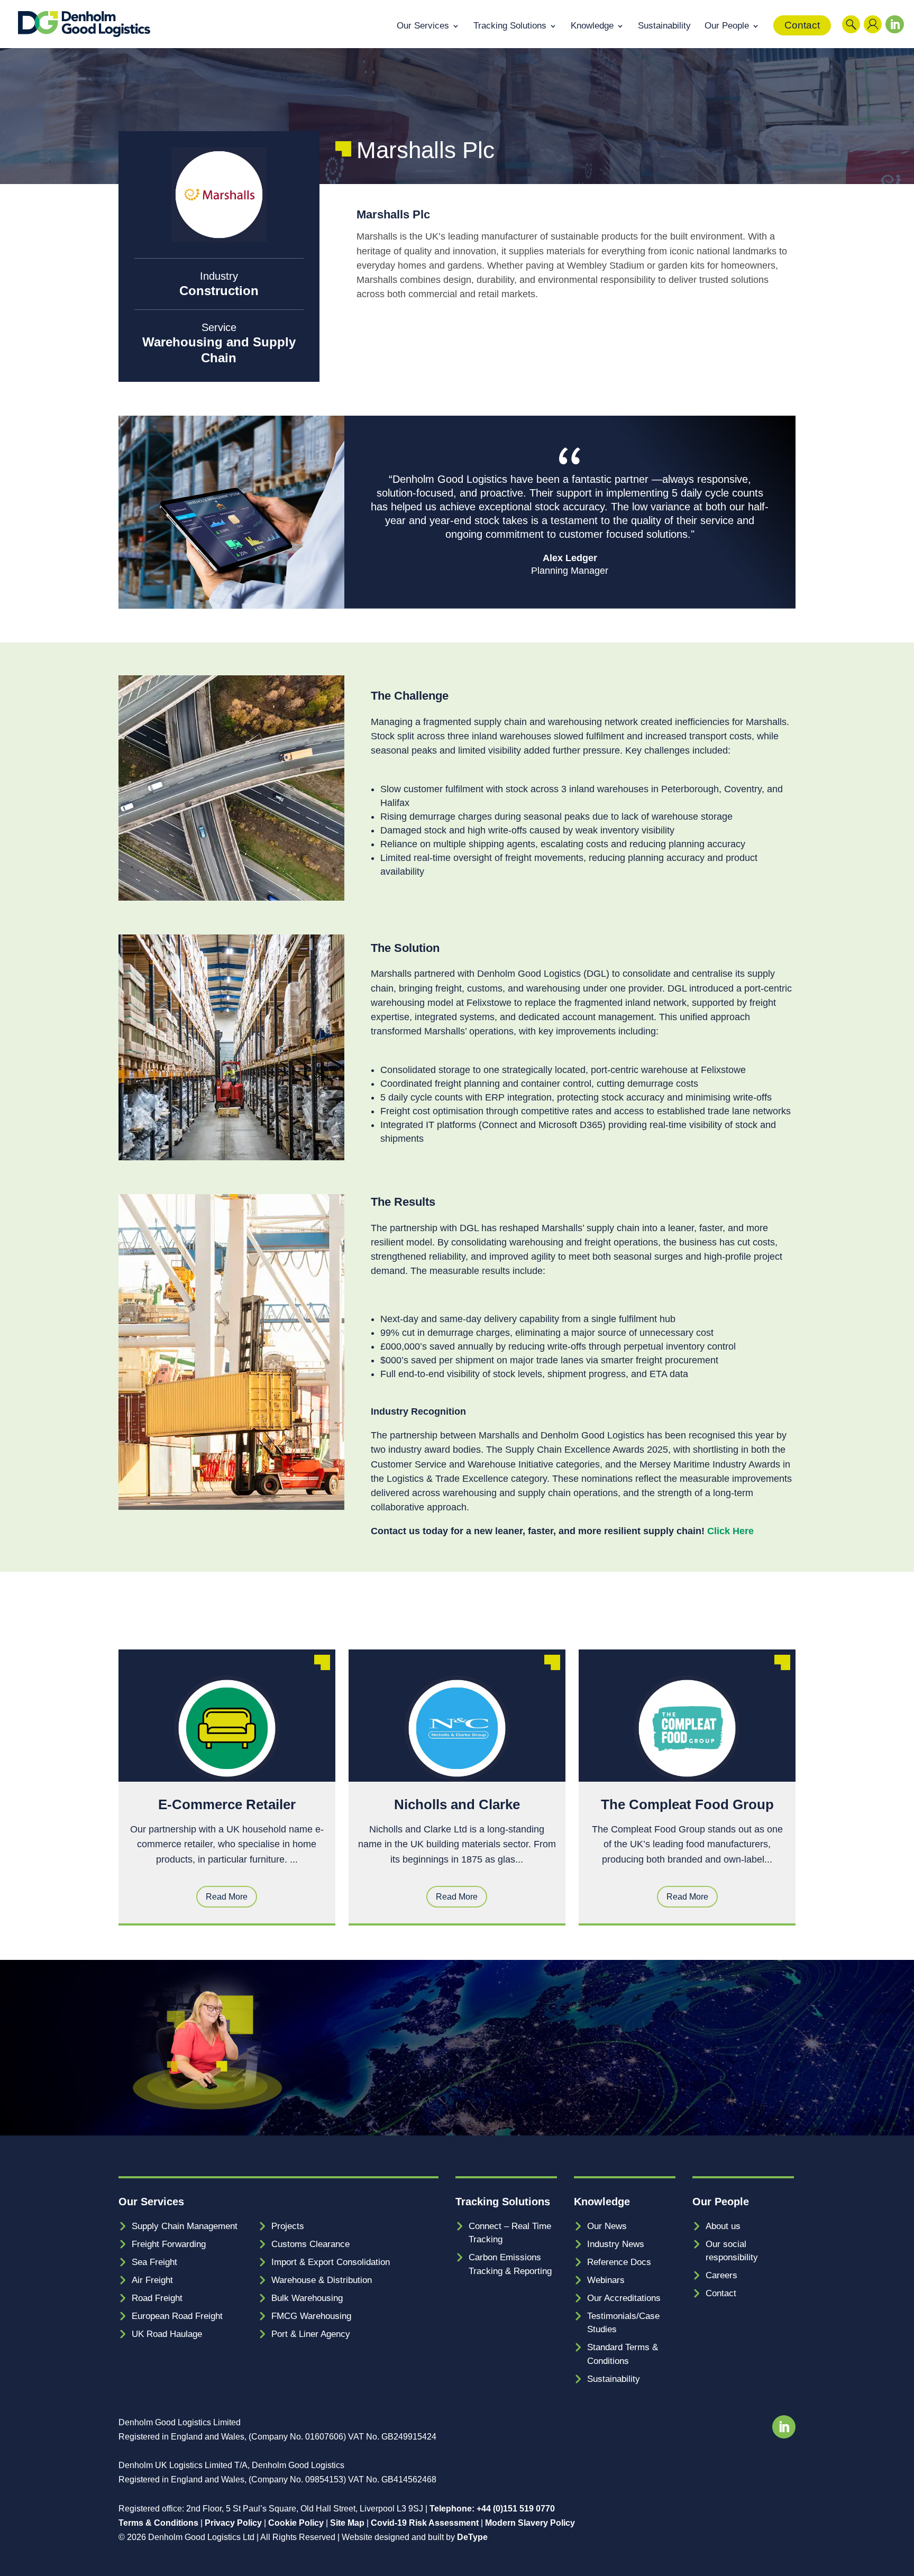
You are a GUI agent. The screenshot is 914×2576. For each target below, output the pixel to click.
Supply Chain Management (185, 2226)
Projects (288, 2226)
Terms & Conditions (158, 2523)
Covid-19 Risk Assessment (425, 2523)
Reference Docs (619, 2262)
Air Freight (152, 2280)
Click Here (730, 1531)
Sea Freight (154, 2262)
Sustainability (664, 26)
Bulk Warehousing (307, 2298)
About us (723, 2226)
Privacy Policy (233, 2523)
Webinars (606, 2280)
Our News (607, 2226)
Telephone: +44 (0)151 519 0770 (492, 2509)
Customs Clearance (310, 2244)
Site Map (347, 2523)
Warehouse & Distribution (322, 2280)
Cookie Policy (296, 2523)
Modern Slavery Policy (530, 2523)
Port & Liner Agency (311, 2334)
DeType (472, 2537)
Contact (802, 25)
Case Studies (757, 1619)
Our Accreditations (624, 2298)
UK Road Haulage (167, 2334)
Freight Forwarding (169, 2244)
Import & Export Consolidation (331, 2262)
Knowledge (592, 26)
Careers (721, 2275)
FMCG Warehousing (311, 2316)
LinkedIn (892, 36)
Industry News (616, 2244)
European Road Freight (177, 2316)
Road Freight (157, 2298)
